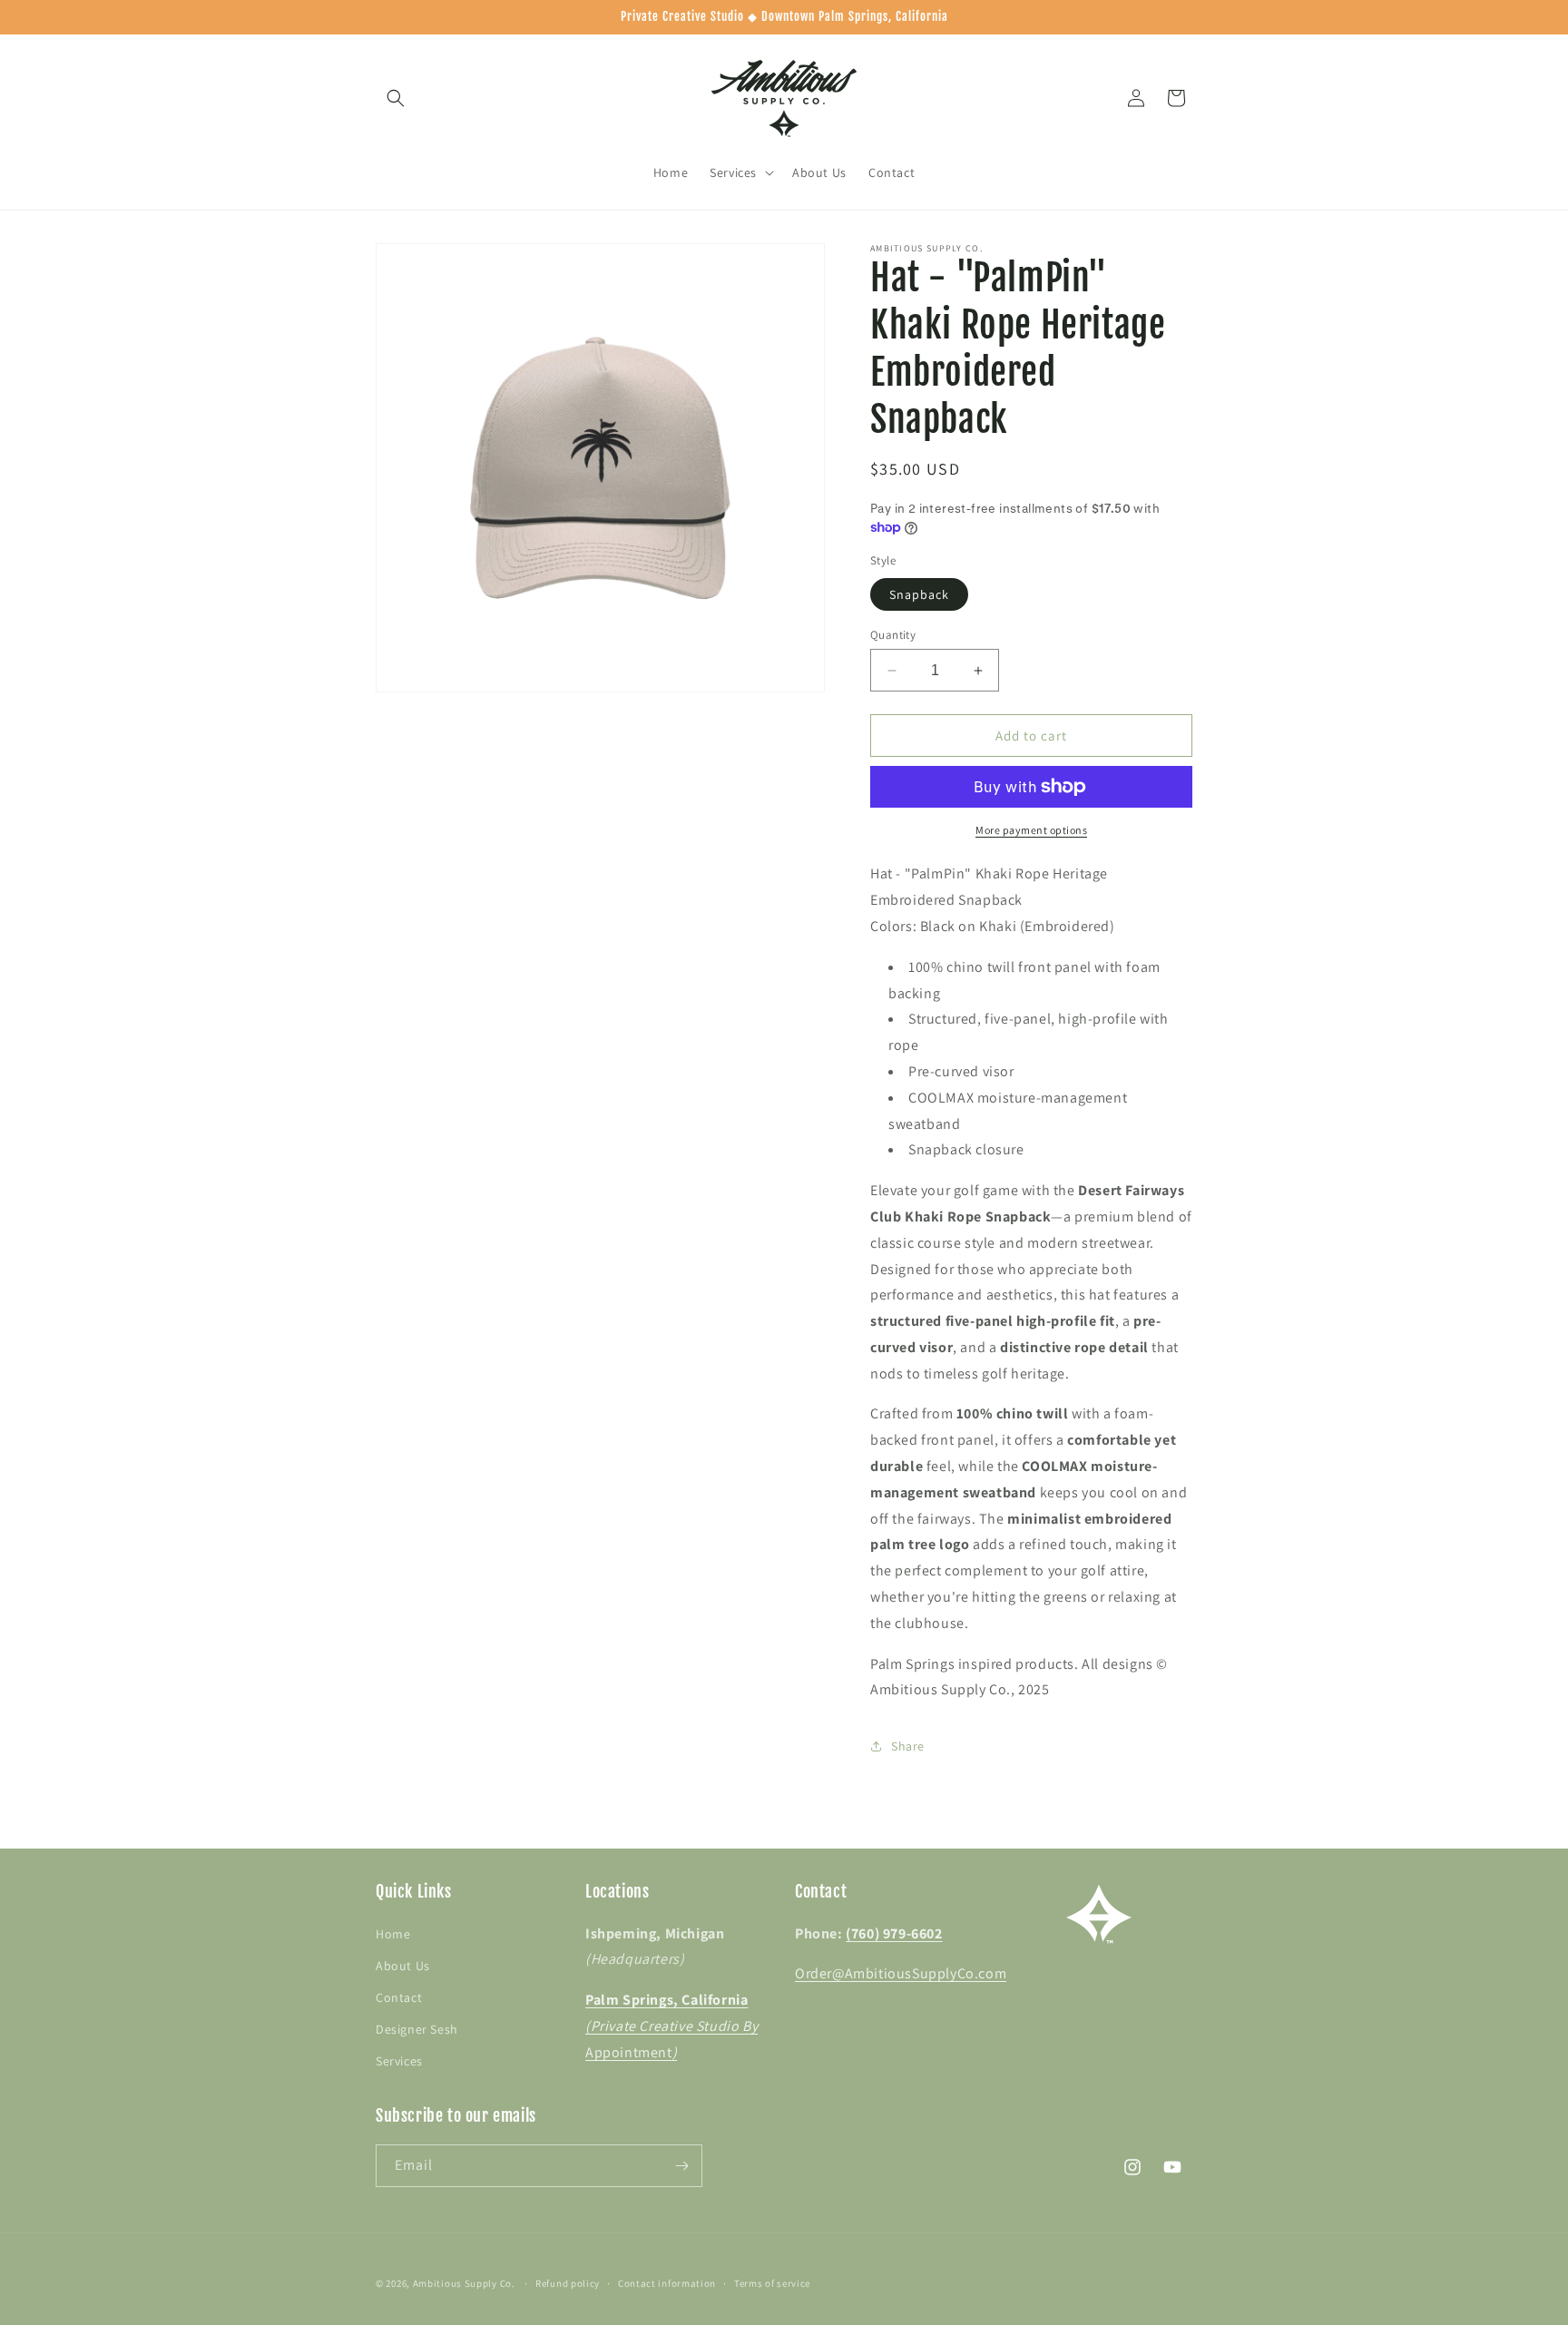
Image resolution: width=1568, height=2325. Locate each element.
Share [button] (908, 1746)
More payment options (1031, 830)
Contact (399, 1997)
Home (393, 1934)
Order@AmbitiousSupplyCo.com (901, 1973)
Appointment (671, 2026)
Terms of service (772, 2283)
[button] (396, 98)
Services (399, 2061)
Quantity (893, 635)
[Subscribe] (681, 2166)
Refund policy (568, 2283)
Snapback (919, 594)
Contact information (667, 2283)
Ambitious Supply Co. (464, 2283)
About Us (403, 1966)
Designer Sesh (417, 2029)
